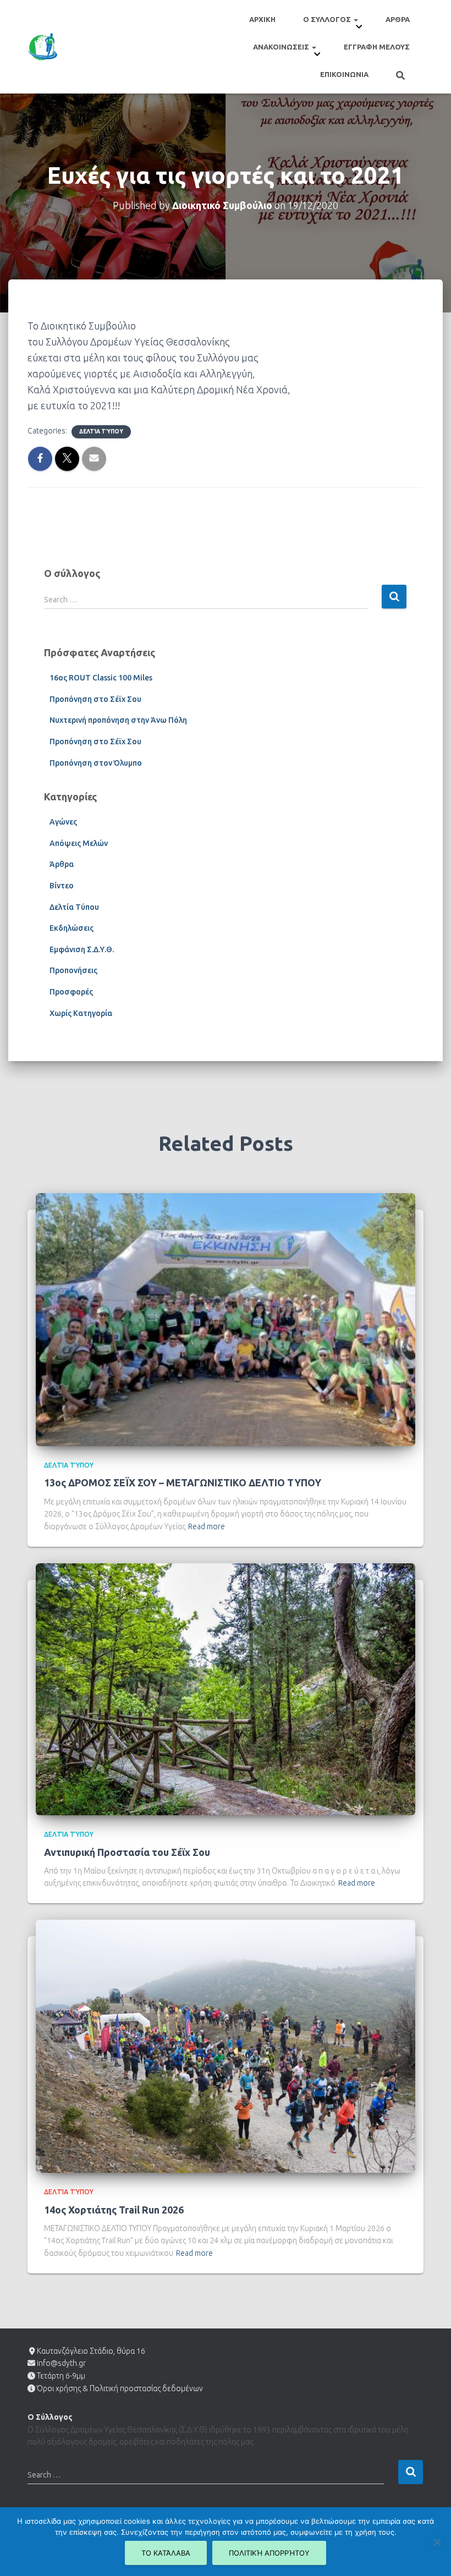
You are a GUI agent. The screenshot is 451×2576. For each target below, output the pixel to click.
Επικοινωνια (344, 74)
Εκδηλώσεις (71, 928)
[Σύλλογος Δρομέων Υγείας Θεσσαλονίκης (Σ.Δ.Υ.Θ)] (43, 47)
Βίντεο (62, 886)
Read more (207, 1526)
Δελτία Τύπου (101, 432)
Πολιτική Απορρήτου (269, 2553)
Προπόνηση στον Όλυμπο (96, 763)
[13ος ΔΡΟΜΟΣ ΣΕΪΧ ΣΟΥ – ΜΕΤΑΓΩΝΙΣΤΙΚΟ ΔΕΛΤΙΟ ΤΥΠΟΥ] (226, 1319)
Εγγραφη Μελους (377, 47)
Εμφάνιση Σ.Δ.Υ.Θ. (82, 949)
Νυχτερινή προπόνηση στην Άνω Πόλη (118, 720)
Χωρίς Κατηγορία (81, 1013)
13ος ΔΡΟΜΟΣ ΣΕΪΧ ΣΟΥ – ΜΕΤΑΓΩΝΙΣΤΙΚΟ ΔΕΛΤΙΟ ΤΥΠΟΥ (183, 1482)
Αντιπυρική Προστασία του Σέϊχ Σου (127, 1852)
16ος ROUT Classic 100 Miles (101, 678)
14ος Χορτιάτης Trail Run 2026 (114, 2210)
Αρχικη (262, 19)
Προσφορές (71, 992)
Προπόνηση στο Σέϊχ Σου (95, 699)
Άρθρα (62, 864)
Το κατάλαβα (166, 2553)
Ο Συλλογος (328, 19)
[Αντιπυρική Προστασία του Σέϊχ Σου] (226, 1689)
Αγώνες (63, 822)
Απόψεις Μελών (79, 843)
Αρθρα (398, 19)
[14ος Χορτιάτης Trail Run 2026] (226, 2046)
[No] (437, 2542)
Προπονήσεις (73, 970)
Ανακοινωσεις (282, 47)
